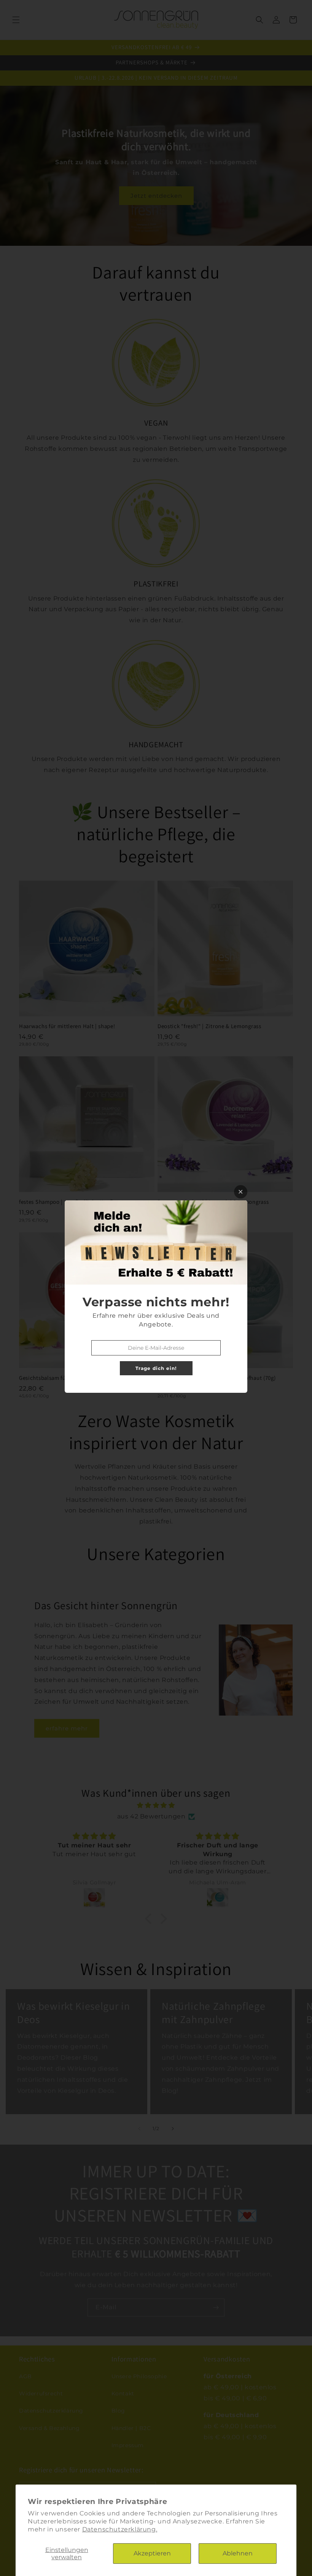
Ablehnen (238, 2553)
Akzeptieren (152, 2553)
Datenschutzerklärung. (120, 2529)
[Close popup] (241, 1192)
